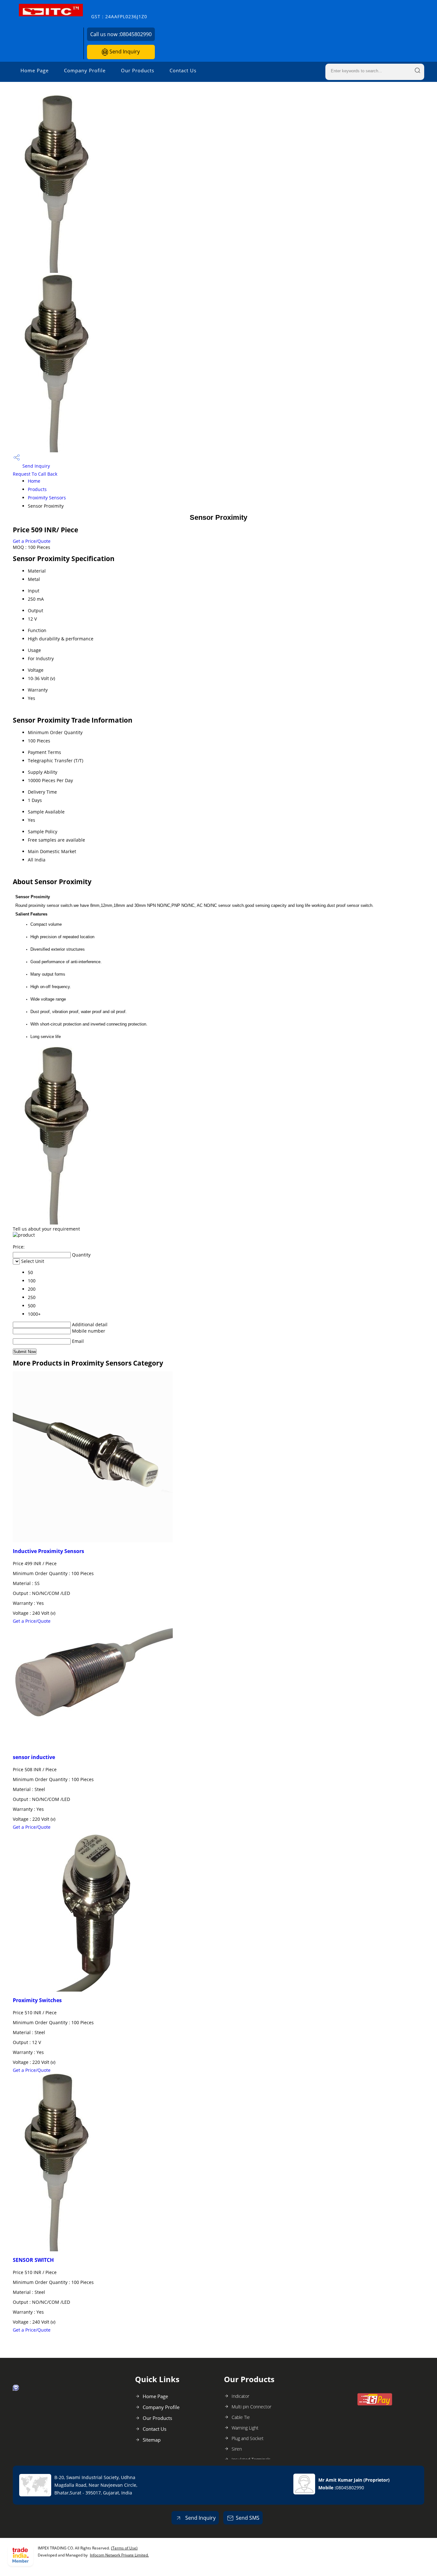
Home (34, 481)
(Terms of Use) (124, 2548)
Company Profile (85, 70)
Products (37, 489)
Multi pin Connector (251, 2407)
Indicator (240, 2396)
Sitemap (152, 2440)
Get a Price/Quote (32, 541)
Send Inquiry (124, 52)
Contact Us (183, 70)
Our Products (138, 70)
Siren (237, 2449)
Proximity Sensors (47, 498)
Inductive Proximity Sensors (48, 1551)
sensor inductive (34, 1757)
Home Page (35, 70)
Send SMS (248, 2518)
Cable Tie (241, 2417)
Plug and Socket (248, 2438)
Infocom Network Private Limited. (119, 2555)
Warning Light (245, 2428)
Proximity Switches (37, 2000)
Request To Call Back (35, 474)
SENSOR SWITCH (33, 2260)
